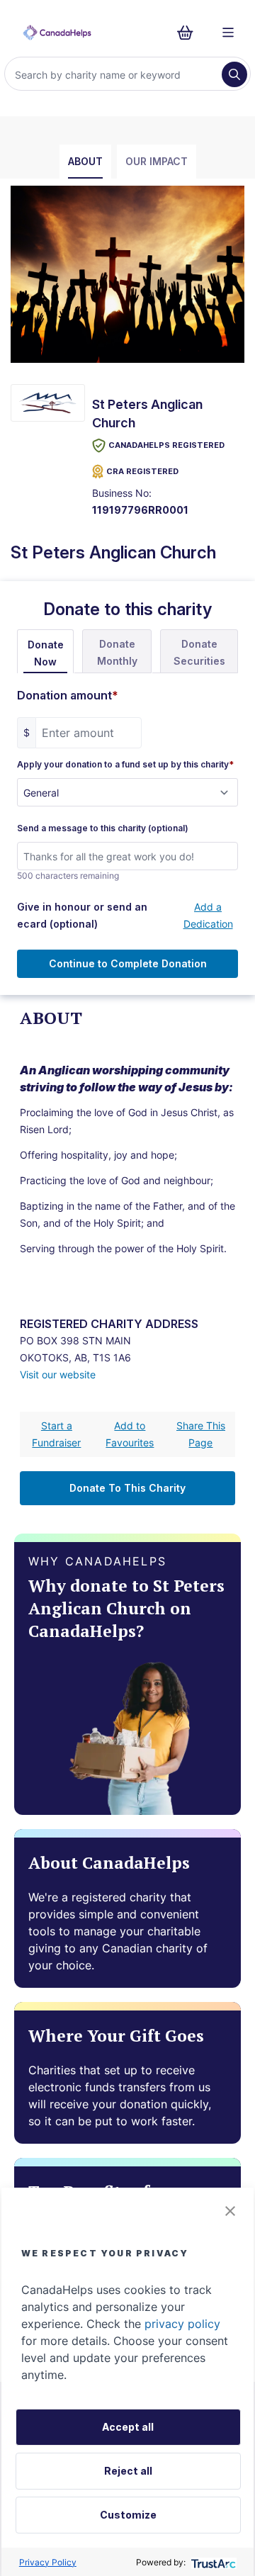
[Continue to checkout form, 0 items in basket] (189, 33)
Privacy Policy (48, 2562)
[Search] (234, 74)
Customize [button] (128, 2515)
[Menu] (228, 33)
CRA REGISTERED (142, 471)
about (85, 161)
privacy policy (182, 2324)
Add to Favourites (130, 1434)
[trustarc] (212, 2562)
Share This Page (201, 1434)
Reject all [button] (128, 2471)
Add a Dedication (208, 915)
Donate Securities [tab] (199, 652)
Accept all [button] (128, 2427)
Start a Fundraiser (56, 1434)
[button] (230, 2211)
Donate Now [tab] (46, 653)
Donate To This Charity (127, 1488)
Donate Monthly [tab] (117, 652)
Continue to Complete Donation (128, 963)
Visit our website (58, 1374)
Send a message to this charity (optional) (103, 828)
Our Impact (157, 161)
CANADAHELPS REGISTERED (166, 445)
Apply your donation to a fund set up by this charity (125, 765)
